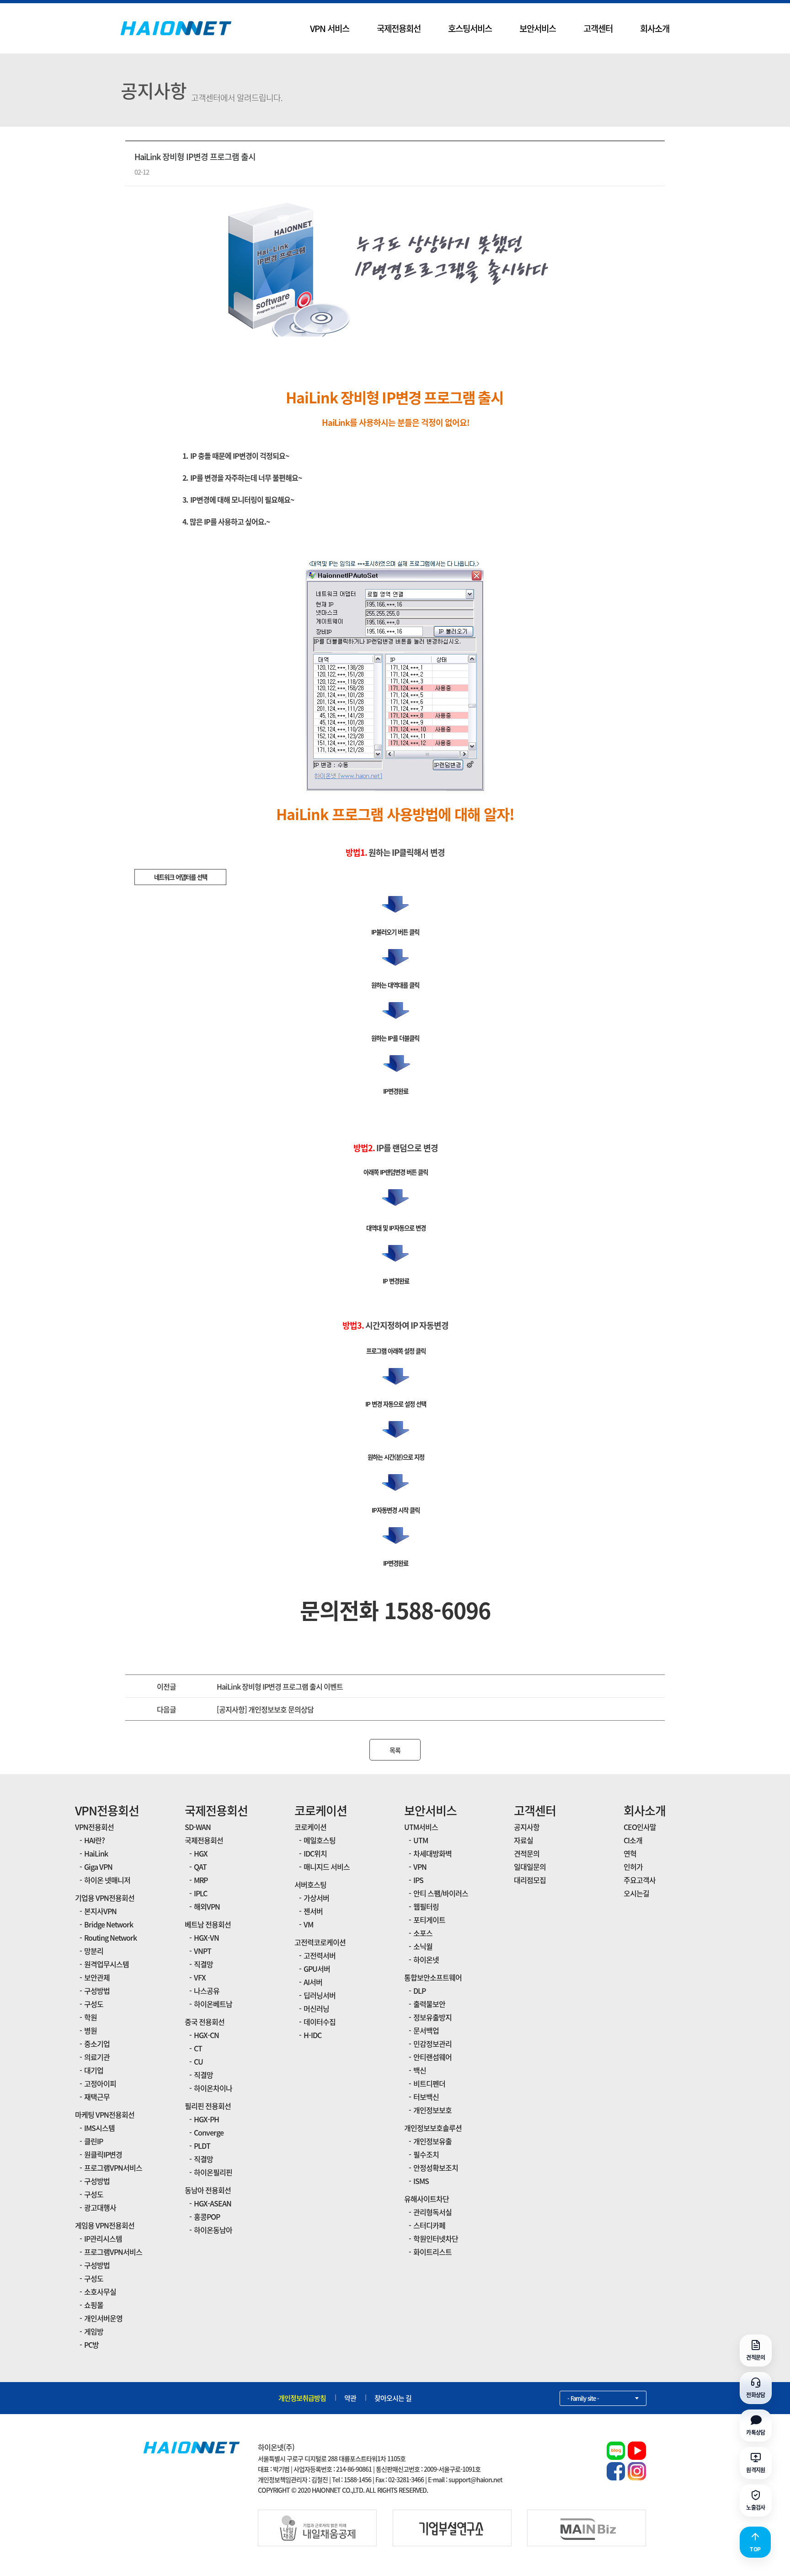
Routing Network (110, 1937)
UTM (421, 1840)
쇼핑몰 (94, 2305)
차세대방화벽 (432, 1853)
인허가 (633, 1867)
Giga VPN (98, 1867)
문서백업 (426, 2030)
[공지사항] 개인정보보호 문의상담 (265, 1709)
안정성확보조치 (436, 2168)
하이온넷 (426, 1959)
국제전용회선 (399, 28)
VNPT (203, 1951)
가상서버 (316, 1898)
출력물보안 (429, 2004)
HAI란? (94, 1840)
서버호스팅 (310, 1884)
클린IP (93, 2141)
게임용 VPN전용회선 (105, 2225)
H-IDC (312, 2035)
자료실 (523, 1840)
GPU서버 (317, 1969)
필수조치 (426, 2154)
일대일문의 (530, 1867)
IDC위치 (315, 1853)
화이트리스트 (432, 2252)
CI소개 (633, 1840)
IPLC (200, 1893)
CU (198, 2061)
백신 (420, 2070)
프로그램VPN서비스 (113, 2168)
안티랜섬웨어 (432, 2057)
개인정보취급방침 (302, 2398)
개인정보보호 (432, 2110)
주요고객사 (640, 1880)
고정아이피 (100, 2083)
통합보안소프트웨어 (433, 1977)
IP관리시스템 (103, 2238)
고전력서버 (320, 1955)
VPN (420, 1867)
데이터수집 (320, 2022)
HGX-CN (206, 2035)
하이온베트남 (213, 2004)
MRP (201, 1880)
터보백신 (426, 2097)
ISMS (421, 2181)
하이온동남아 (213, 2230)
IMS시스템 (99, 2128)
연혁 (630, 1853)
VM (308, 1924)
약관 (350, 2398)
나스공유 (207, 1991)
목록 (395, 1750)
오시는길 (636, 1893)
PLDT (202, 2146)
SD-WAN (198, 1827)
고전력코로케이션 (320, 1942)
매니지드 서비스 (327, 1867)
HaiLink (96, 1853)
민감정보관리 (432, 2044)
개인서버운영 (103, 2318)
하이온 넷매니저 (107, 1880)
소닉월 (423, 1946)
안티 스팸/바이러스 (441, 1893)
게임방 (94, 2331)
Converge (209, 2132)
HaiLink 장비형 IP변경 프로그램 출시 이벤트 (280, 1686)
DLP (419, 1991)
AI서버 (313, 1982)
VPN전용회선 (107, 1810)
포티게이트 (429, 1920)
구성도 (94, 2004)
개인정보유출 (432, 2141)
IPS (418, 1880)
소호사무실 (100, 2292)
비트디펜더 (429, 2083)
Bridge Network (109, 1924)
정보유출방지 (432, 2017)
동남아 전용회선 (208, 2190)
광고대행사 (100, 2207)
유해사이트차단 (427, 2199)
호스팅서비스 (470, 28)
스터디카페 (429, 2225)
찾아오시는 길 (393, 2398)
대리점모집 (530, 1880)
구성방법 (97, 1991)
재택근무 (97, 2097)
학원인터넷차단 (436, 2238)
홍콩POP (207, 2216)
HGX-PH (206, 2119)
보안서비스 (538, 28)
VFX (200, 1977)
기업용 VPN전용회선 (105, 1898)
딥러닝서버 (320, 1995)
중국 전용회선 (205, 2022)
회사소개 (655, 28)
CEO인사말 (640, 1827)
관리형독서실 (432, 2212)
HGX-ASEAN (213, 2203)
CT (198, 2048)
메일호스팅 (320, 1840)
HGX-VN (206, 1937)
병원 (91, 2030)
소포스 (423, 1933)
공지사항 (527, 1827)
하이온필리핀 (213, 2172)
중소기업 (97, 2044)
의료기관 (97, 2057)
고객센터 (598, 28)
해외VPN (207, 1906)
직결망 (203, 1964)
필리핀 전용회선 (208, 2106)
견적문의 (527, 1853)
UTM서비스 (421, 1827)
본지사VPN (100, 1911)
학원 (91, 2017)
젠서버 (313, 1911)
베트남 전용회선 (208, 1924)
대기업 (94, 2070)
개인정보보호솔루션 (433, 2128)
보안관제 (97, 1977)
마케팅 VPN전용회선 (105, 2114)
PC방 (91, 2345)
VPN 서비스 (330, 28)
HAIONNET (176, 28)
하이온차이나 (213, 2088)
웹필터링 (426, 1906)
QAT (200, 1867)
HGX (201, 1853)
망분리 (94, 1951)
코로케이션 (321, 1810)
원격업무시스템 (107, 1964)
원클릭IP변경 (103, 2154)
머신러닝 (316, 2008)
